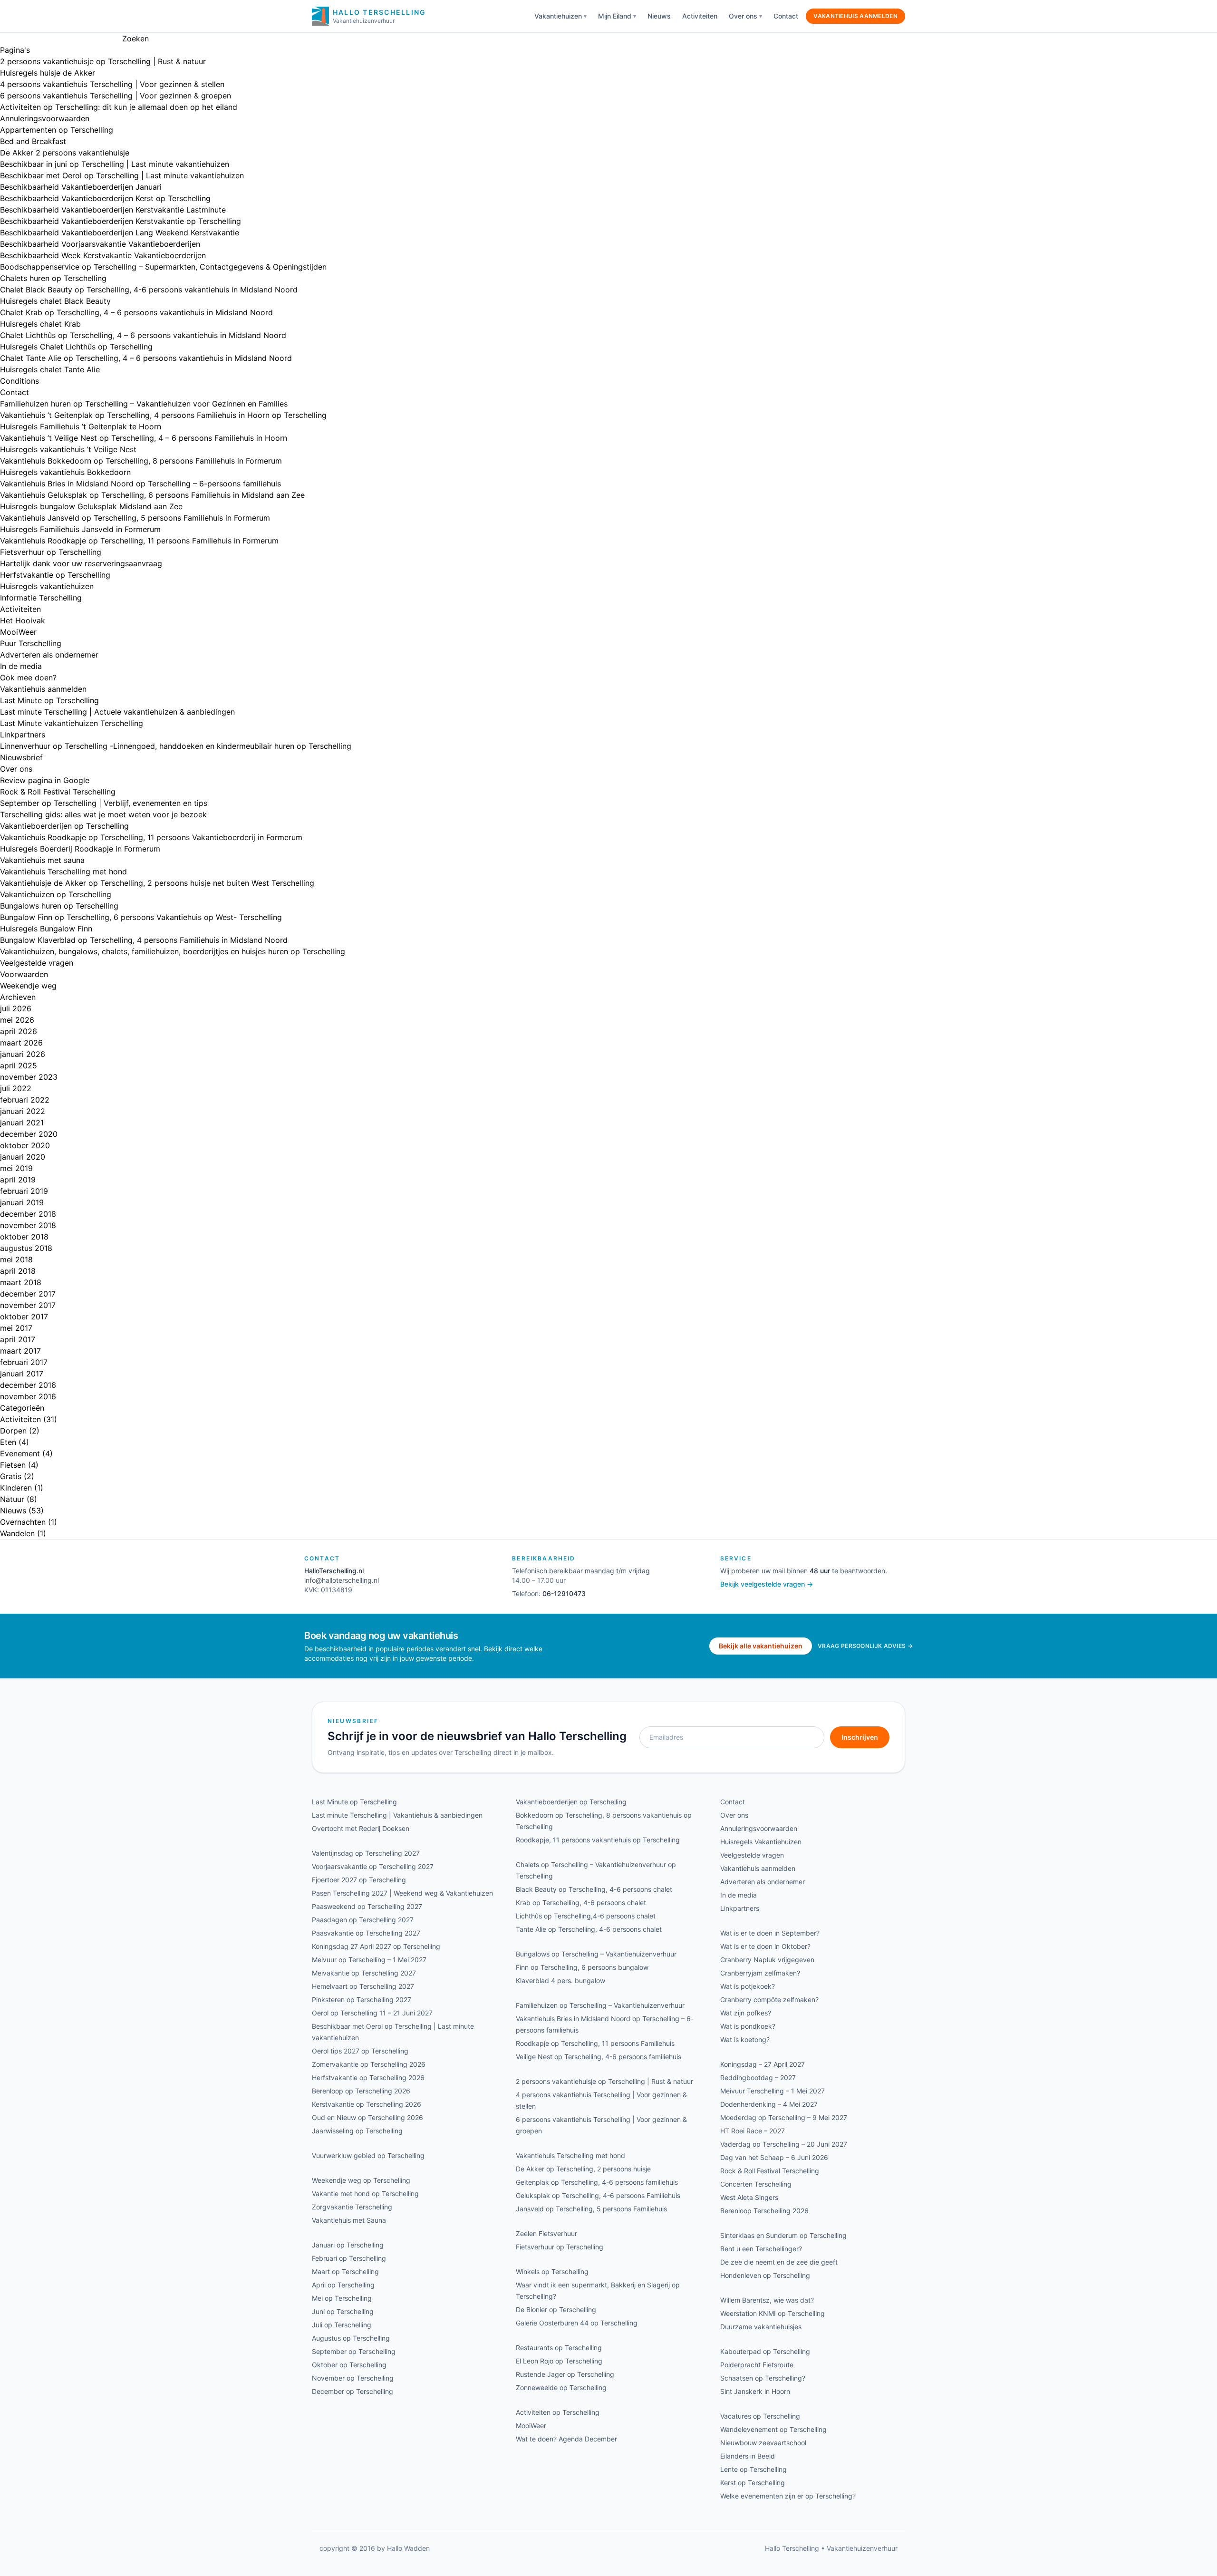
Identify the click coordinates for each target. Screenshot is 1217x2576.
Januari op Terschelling (348, 2245)
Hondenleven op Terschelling (765, 2275)
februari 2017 (24, 1362)
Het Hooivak (23, 620)
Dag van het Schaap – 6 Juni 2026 (774, 2157)
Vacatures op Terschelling (760, 2416)
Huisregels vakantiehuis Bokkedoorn (65, 472)
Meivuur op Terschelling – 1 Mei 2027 (369, 1960)
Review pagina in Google (45, 780)
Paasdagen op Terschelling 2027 (363, 1920)
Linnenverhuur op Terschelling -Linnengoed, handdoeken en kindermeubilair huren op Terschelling (176, 746)
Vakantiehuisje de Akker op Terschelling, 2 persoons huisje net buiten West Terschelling (157, 883)
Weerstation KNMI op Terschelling (773, 2313)
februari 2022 (25, 1100)
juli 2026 (16, 1008)
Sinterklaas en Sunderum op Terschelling (783, 2235)
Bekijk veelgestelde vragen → (767, 1584)
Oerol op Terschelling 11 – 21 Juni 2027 (372, 2013)
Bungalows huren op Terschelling (59, 906)
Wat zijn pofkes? (746, 2013)
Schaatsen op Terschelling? (763, 2378)
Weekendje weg (28, 986)
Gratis (11, 1476)
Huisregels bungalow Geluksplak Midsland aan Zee (91, 506)
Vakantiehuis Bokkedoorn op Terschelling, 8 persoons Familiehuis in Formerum (141, 461)
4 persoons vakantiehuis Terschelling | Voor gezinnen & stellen (112, 84)
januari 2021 (22, 1123)
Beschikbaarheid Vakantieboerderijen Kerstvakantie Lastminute (113, 210)
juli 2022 (16, 1088)
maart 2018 (21, 1282)
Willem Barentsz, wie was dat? (767, 2300)
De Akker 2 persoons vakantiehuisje (65, 153)
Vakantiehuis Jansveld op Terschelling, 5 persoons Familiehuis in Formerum (135, 518)
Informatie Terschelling (41, 598)
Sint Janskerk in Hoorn (755, 2391)
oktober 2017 (24, 1317)
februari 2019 (24, 1191)
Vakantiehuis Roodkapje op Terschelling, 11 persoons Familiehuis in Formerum (139, 541)
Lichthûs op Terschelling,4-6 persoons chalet (586, 1916)
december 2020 (29, 1134)
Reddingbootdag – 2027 (758, 2077)
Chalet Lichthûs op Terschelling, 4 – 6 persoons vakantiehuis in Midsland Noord (143, 335)
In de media (21, 666)
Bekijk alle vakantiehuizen (761, 1646)
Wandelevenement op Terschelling (773, 2429)
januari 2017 (22, 1374)
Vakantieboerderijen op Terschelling (64, 826)
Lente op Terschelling (753, 2469)
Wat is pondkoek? (748, 2026)
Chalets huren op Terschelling (53, 278)
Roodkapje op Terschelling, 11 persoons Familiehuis (595, 2043)
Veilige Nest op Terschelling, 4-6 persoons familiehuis (599, 2057)
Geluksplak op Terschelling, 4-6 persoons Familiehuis (598, 2195)
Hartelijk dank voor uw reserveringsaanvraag (81, 563)
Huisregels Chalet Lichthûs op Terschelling (76, 347)
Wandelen (17, 1533)
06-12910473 (564, 1593)
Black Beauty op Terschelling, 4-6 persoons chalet (594, 1889)
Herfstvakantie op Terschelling (55, 575)
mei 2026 (17, 1020)
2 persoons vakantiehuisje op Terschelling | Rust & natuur (103, 61)
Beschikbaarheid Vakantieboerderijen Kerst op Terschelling (105, 198)
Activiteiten (700, 16)
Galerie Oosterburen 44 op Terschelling (577, 2323)
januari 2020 (23, 1157)
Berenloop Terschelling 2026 (764, 2211)
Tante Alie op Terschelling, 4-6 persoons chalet (589, 1929)
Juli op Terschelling (342, 2325)
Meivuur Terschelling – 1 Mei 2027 (773, 2091)
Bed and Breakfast (33, 141)
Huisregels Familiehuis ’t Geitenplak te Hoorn (81, 426)
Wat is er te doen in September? (770, 1933)
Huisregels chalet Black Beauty (55, 301)
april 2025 (19, 1065)
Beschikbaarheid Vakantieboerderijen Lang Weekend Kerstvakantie (120, 232)
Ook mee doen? (28, 678)
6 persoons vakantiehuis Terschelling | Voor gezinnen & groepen (116, 96)
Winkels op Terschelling (552, 2271)
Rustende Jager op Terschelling (565, 2374)
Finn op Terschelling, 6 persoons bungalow (582, 1967)
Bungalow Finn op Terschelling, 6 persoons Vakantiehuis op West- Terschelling (141, 917)
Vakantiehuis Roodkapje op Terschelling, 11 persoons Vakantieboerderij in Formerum (151, 837)
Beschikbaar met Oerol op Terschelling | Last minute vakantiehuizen (122, 175)
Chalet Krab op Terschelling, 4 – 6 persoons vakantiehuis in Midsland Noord (136, 312)
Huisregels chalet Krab (40, 324)
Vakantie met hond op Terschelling (365, 2193)
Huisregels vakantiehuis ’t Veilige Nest (68, 449)
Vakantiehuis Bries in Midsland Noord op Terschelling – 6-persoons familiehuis (140, 484)
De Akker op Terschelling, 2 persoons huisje (583, 2169)
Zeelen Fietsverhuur (546, 2233)
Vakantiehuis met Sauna (349, 2220)
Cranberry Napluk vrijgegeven (767, 1960)
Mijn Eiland (615, 16)
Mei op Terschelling (342, 2298)
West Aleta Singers (749, 2197)
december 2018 (28, 1214)
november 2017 (28, 1305)
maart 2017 (20, 1351)
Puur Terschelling (31, 643)
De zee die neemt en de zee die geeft (779, 2262)
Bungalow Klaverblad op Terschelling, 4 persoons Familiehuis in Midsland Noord (144, 940)
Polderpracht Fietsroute (757, 2365)
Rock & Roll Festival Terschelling (58, 792)
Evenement (20, 1453)
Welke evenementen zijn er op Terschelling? (788, 2496)
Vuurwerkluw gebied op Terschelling (368, 2155)
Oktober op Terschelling (349, 2365)
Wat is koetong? (745, 2039)
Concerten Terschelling (756, 2184)
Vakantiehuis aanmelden (855, 16)
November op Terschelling (353, 2378)
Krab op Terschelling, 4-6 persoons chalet (581, 1903)
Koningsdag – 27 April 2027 (763, 2064)
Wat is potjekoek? (748, 1986)
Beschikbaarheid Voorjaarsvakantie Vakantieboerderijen (100, 244)
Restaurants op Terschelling (559, 2348)
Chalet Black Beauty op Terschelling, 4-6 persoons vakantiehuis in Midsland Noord (149, 290)
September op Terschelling (354, 2351)
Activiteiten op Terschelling (558, 2412)
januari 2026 (23, 1054)
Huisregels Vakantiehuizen (761, 1842)
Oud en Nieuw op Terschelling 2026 (367, 2117)
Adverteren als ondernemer (49, 655)
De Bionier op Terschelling (556, 2310)
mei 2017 (16, 1328)
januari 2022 (23, 1111)
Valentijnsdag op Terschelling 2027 (366, 1853)
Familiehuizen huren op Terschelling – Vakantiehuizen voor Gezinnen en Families (144, 404)
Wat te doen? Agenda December (566, 2439)
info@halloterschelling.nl (342, 1580)
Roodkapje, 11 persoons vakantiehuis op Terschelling (598, 1840)
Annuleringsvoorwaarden (45, 118)
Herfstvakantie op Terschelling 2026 (368, 2077)
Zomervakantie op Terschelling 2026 (369, 2064)
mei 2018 (16, 1259)
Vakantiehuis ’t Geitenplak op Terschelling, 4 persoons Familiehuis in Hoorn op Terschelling (163, 415)
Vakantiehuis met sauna (42, 860)
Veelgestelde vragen (37, 963)
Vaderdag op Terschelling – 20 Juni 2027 (784, 2144)
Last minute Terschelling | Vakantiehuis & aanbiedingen (397, 1815)
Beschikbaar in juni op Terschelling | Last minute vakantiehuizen (115, 164)
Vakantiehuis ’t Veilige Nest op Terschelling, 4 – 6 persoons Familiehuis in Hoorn (144, 438)
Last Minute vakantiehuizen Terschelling (72, 723)
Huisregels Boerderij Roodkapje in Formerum (80, 849)
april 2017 (18, 1339)
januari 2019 (22, 1202)
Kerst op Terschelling (753, 2483)
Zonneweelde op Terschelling (561, 2387)
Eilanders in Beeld (748, 2456)
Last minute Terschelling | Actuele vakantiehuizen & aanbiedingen (117, 712)
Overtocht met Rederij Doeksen (361, 1828)
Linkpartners (23, 735)
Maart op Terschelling (345, 2271)
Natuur (12, 1499)
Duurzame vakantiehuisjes (761, 2327)
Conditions (19, 381)
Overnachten (23, 1522)
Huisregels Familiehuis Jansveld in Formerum (80, 529)
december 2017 (28, 1294)
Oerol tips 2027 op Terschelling (360, 2051)
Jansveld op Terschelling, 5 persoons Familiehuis (591, 2209)
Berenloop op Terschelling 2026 (361, 2091)
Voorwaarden (24, 974)
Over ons (743, 16)
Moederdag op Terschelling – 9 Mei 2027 (784, 2117)
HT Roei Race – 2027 (753, 2131)
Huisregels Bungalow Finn (46, 929)
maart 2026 (21, 1043)
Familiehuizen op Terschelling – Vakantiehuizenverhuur (600, 2005)
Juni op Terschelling (343, 2311)
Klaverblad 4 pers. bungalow (560, 1980)
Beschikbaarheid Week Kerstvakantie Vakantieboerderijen (103, 255)
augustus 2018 (26, 1248)
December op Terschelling (353, 2391)
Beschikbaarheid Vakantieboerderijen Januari (81, 187)
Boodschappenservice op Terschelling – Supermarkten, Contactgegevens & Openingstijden (163, 267)
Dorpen (13, 1431)
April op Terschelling (343, 2285)
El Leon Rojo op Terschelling (559, 2361)
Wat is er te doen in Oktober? (765, 1946)
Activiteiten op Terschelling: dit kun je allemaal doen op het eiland (119, 107)
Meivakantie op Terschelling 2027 (364, 1973)
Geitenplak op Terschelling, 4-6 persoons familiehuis (597, 2182)
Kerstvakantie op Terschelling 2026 (367, 2104)
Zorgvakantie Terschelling (352, 2207)
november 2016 (28, 1396)
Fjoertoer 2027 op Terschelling (359, 1880)
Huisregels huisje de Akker (48, 73)
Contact (786, 16)
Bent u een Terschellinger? (761, 2249)
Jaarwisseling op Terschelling (357, 2131)
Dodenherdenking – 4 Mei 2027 (769, 2104)
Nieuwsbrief (21, 757)
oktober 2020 (25, 1145)
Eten (8, 1442)
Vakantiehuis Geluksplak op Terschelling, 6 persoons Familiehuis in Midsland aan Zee (152, 495)
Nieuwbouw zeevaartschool (763, 2443)
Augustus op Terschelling (351, 2338)
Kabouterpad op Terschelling (765, 2351)
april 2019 (18, 1180)
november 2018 (28, 1225)
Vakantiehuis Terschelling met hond (63, 872)
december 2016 (28, 1385)
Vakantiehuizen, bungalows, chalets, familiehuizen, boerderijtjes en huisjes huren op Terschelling (173, 951)
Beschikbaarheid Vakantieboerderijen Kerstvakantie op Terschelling (121, 221)
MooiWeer (18, 632)
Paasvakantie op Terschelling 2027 (366, 1933)
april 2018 (18, 1271)
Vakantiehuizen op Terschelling (56, 894)
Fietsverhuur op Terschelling (51, 552)
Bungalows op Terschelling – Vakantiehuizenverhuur (596, 1954)
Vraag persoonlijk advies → (865, 1646)
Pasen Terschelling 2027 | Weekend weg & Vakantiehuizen (402, 1893)
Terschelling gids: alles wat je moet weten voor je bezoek (103, 814)
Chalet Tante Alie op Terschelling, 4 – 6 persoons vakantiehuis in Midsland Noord (146, 358)
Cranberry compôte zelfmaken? (769, 2000)
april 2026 (19, 1031)
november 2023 (29, 1077)
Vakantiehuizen (558, 16)
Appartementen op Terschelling (57, 130)
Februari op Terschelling (349, 2258)
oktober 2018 (24, 1237)
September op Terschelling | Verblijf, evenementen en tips (104, 803)
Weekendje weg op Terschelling (361, 2180)
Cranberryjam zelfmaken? (760, 1973)
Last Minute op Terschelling (49, 700)
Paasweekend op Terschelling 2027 (367, 1906)
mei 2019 (16, 1168)
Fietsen (13, 1465)
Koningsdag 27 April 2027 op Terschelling (376, 1946)
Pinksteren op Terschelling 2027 (362, 2000)
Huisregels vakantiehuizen (47, 586)
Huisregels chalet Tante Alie (50, 369)
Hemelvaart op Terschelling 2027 (363, 1986)
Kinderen (16, 1488)
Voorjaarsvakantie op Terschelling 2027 (373, 1866)
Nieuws (659, 16)
